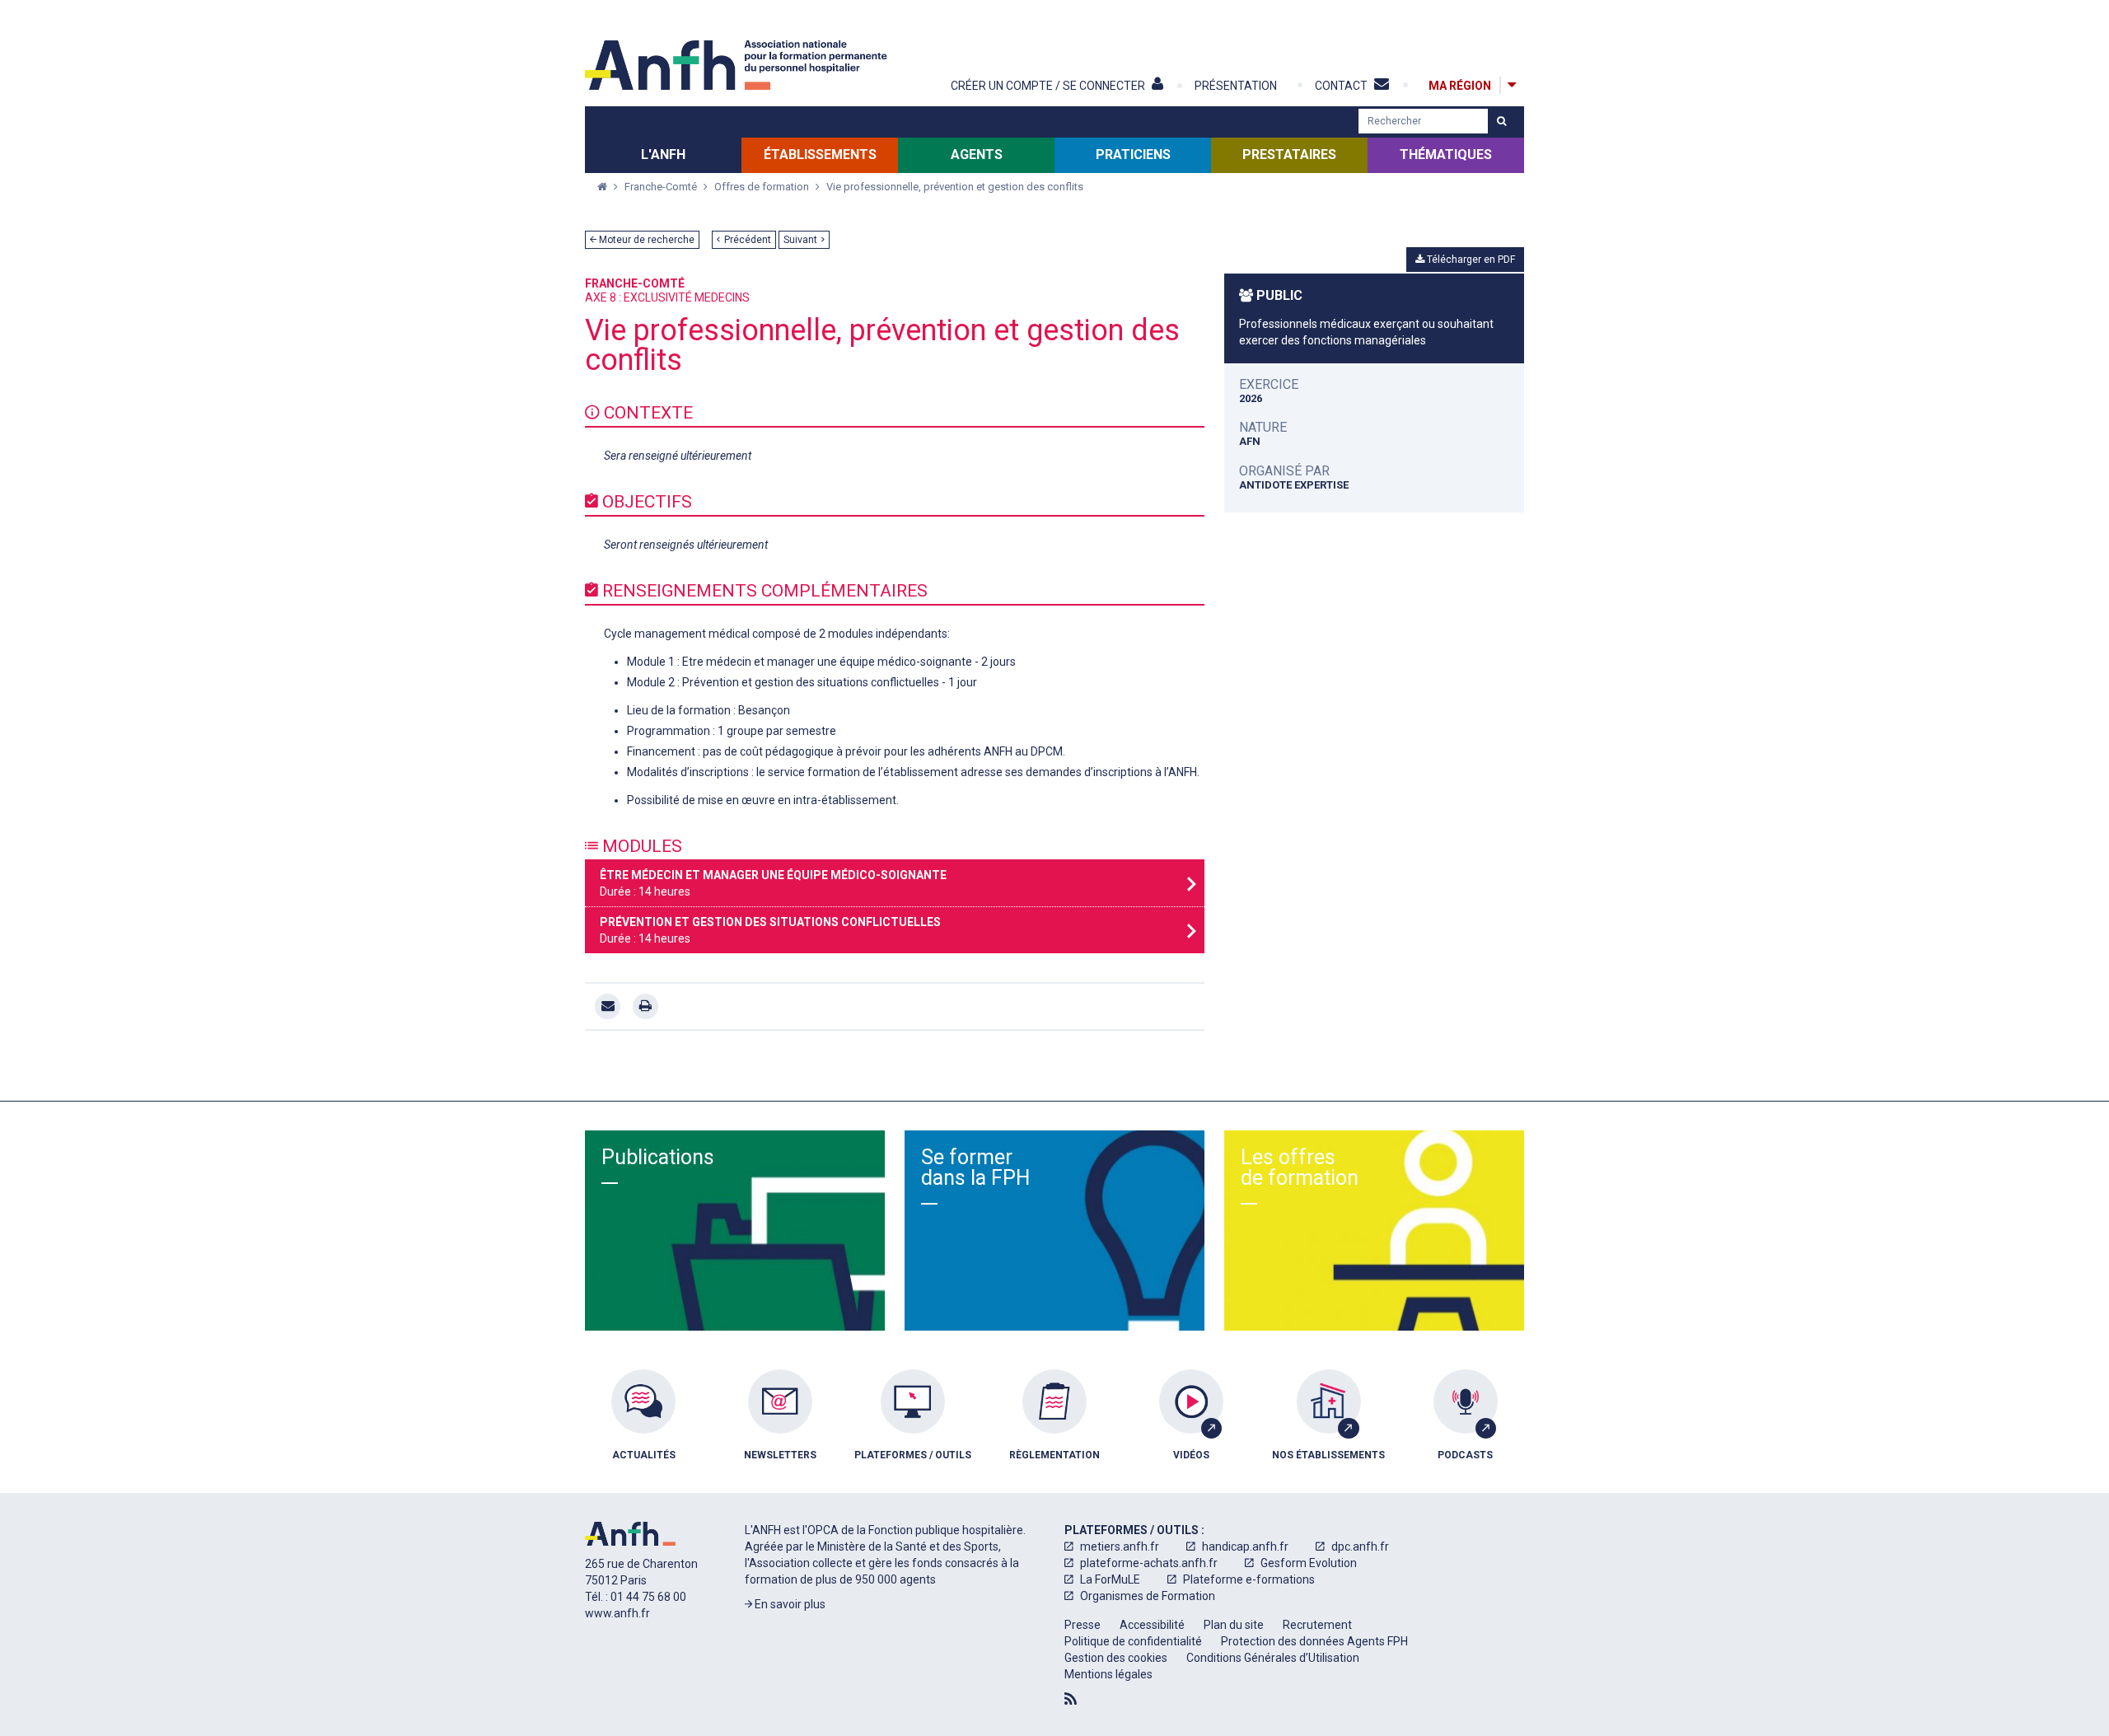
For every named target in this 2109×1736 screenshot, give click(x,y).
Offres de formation (763, 187)
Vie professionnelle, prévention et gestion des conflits (955, 187)
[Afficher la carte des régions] (1512, 85)
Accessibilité (1152, 1625)
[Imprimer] (645, 1006)
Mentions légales (1108, 1674)
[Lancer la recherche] (1501, 121)
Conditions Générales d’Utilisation (1273, 1658)
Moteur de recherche (645, 240)
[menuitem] (643, 1427)
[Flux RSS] (1071, 1699)
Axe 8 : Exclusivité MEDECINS (667, 297)
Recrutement (1317, 1625)
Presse (1083, 1625)
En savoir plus (789, 1604)
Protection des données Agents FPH (1314, 1641)
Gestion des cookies (1116, 1658)
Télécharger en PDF (1470, 260)
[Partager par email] (608, 1006)
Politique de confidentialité (1133, 1641)
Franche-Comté (662, 187)
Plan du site (1234, 1625)
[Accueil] (738, 65)
